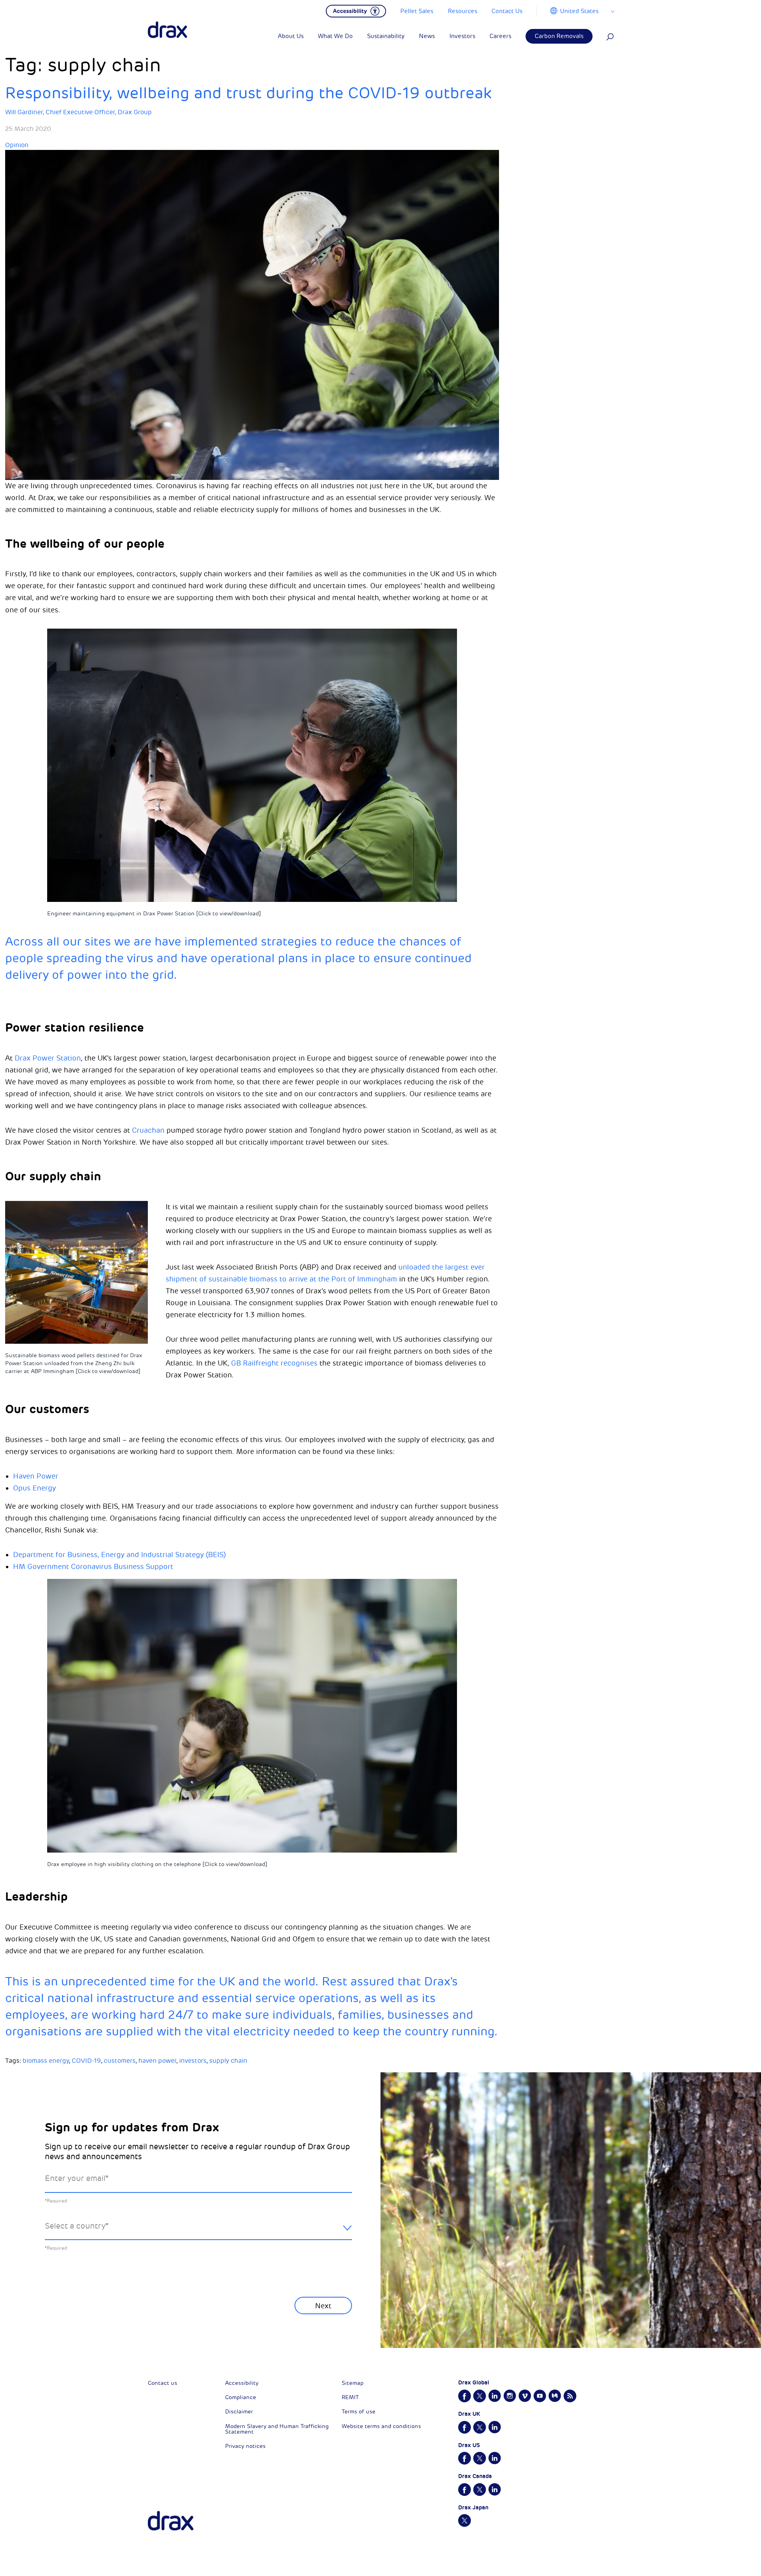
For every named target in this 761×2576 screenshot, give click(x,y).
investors (193, 2061)
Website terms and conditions (381, 2426)
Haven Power (36, 1476)
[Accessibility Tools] (356, 10)
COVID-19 (86, 2061)
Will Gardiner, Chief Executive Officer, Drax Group (78, 112)
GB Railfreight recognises (274, 1363)
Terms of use (359, 2412)
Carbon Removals (559, 36)
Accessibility (242, 2383)
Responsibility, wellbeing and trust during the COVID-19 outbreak (248, 93)
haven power (157, 2061)
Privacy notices (245, 2446)
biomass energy (46, 2061)
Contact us (163, 2383)
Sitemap (353, 2383)
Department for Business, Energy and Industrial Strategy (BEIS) (120, 1555)
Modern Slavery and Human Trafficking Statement (277, 2429)
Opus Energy (34, 1488)
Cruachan (148, 1130)
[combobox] (198, 2232)
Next (323, 2306)
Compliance (241, 2397)
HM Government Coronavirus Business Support (93, 1567)
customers (120, 2061)
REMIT (350, 2397)
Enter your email (77, 2178)
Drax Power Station (48, 1058)
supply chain (228, 2061)
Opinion (17, 145)
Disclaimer (239, 2412)
